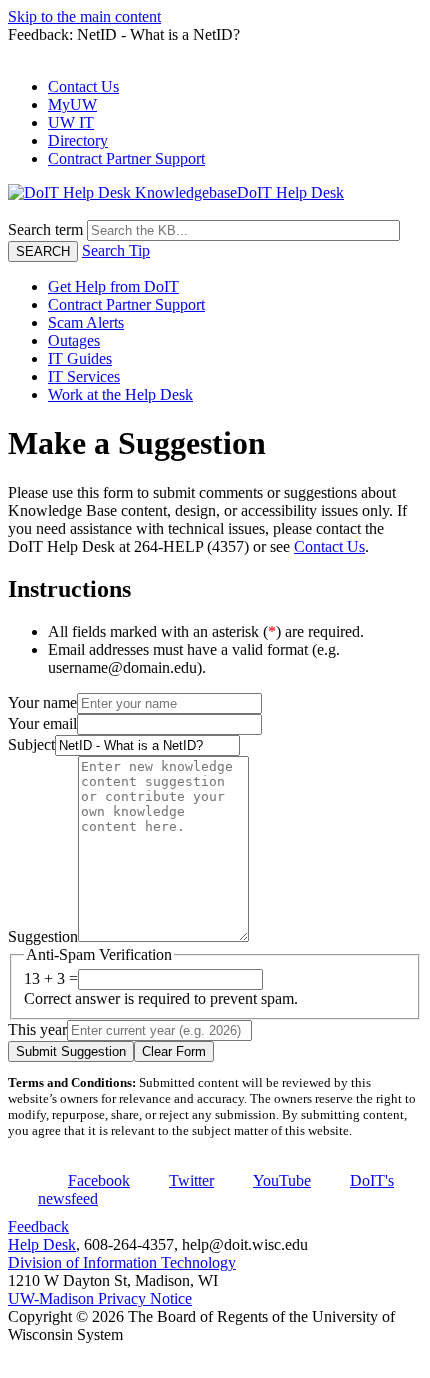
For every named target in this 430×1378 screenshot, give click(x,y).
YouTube (282, 1180)
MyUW (72, 104)
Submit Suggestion (71, 1051)
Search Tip (116, 250)
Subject (31, 744)
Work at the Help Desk (120, 394)
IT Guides (80, 358)
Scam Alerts (86, 322)
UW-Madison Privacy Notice (100, 1298)
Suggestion (43, 936)
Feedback (38, 1226)
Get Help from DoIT (113, 286)
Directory (78, 140)
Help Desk (42, 1244)
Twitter (191, 1180)
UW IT (71, 122)
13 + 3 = (51, 978)
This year (37, 1029)
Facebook (99, 1180)
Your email (42, 723)
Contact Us (83, 86)
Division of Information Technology (122, 1262)
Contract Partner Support (126, 158)
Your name (42, 702)
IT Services (84, 376)
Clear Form (174, 1051)
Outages (74, 340)
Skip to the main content (84, 16)
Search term (45, 229)
